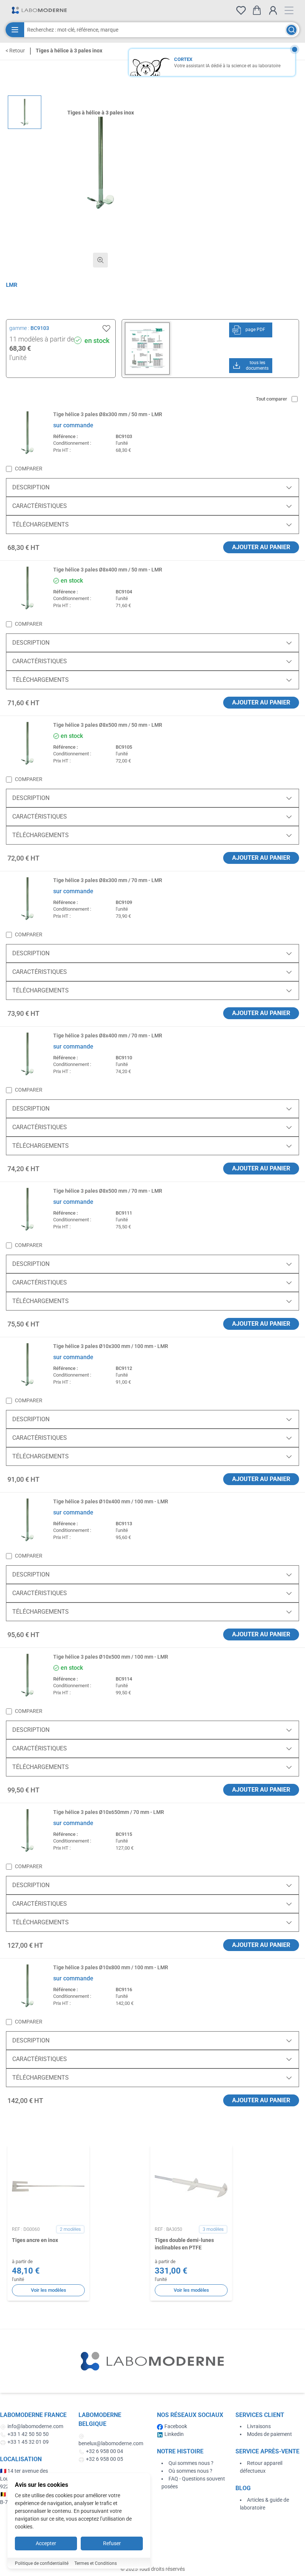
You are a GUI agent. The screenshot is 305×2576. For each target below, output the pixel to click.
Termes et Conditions (96, 2563)
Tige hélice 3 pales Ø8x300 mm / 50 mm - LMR (108, 414)
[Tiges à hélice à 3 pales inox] (25, 112)
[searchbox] (155, 30)
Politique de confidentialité (42, 2563)
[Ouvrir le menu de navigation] (289, 10)
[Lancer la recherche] (291, 30)
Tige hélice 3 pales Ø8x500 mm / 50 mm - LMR (108, 725)
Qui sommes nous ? (191, 2463)
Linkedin (174, 2434)
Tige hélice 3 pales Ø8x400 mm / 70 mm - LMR (108, 1036)
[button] (100, 163)
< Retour (15, 51)
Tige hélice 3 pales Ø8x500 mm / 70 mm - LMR (108, 1191)
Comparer (29, 469)
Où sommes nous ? (190, 2471)
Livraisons (259, 2426)
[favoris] (241, 10)
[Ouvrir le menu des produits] (15, 30)
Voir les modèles (49, 2290)
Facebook (176, 2426)
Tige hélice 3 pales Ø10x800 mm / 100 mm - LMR (111, 1967)
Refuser (112, 2543)
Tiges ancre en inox (35, 2240)
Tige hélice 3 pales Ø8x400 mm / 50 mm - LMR (108, 570)
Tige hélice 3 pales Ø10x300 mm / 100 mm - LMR (111, 1346)
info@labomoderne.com (35, 2426)
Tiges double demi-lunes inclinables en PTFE (184, 2244)
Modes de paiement (269, 2434)
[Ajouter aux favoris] (106, 328)
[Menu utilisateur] (273, 10)
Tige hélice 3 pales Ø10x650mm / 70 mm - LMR (109, 1812)
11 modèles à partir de (42, 339)
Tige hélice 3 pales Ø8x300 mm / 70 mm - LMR (108, 880)
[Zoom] (100, 260)
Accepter (46, 2543)
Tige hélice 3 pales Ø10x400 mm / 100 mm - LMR (111, 1501)
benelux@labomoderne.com (111, 2443)
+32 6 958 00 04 (105, 2451)
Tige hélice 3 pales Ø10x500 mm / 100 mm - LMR (111, 1657)
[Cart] (257, 10)
